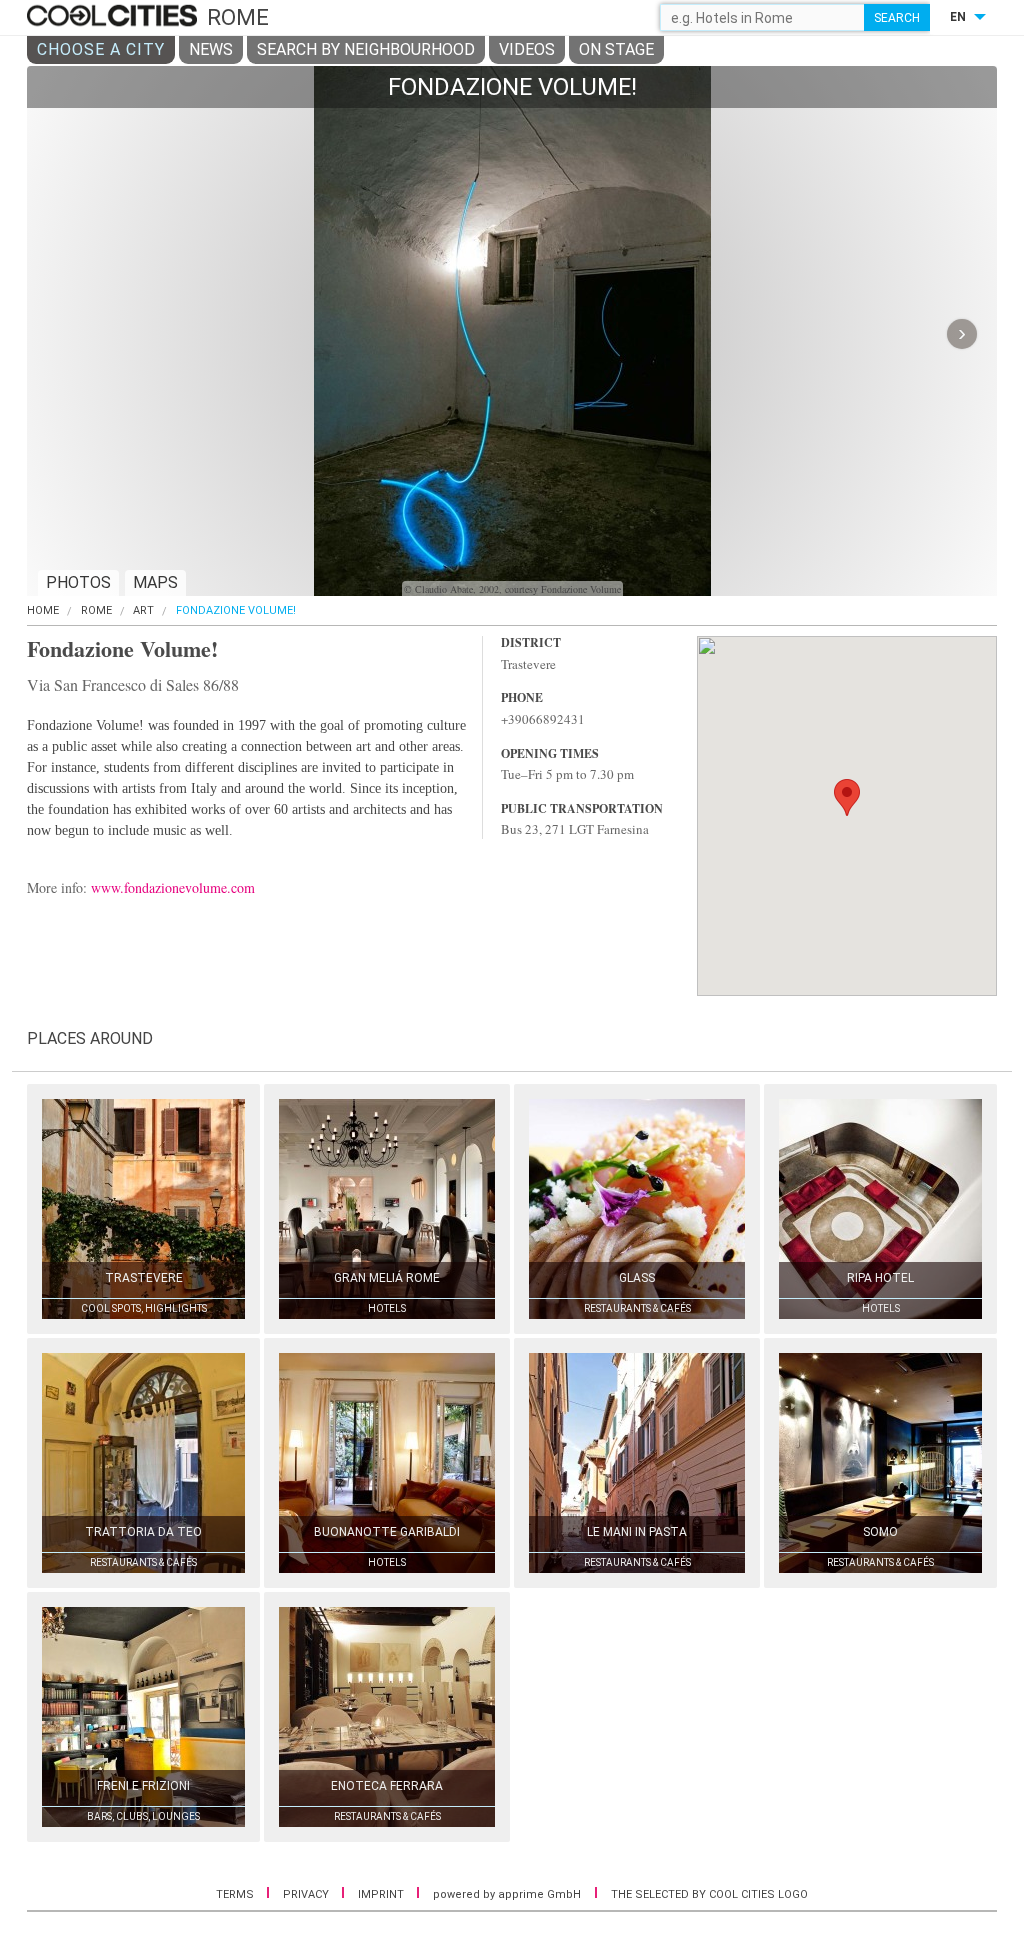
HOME (43, 610)
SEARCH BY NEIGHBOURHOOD (366, 49)
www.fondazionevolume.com (173, 887)
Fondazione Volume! (236, 610)
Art (143, 610)
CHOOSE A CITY (101, 49)
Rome (96, 610)
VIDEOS (527, 49)
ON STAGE (616, 49)
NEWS (211, 49)
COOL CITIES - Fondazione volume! (114, 17)
